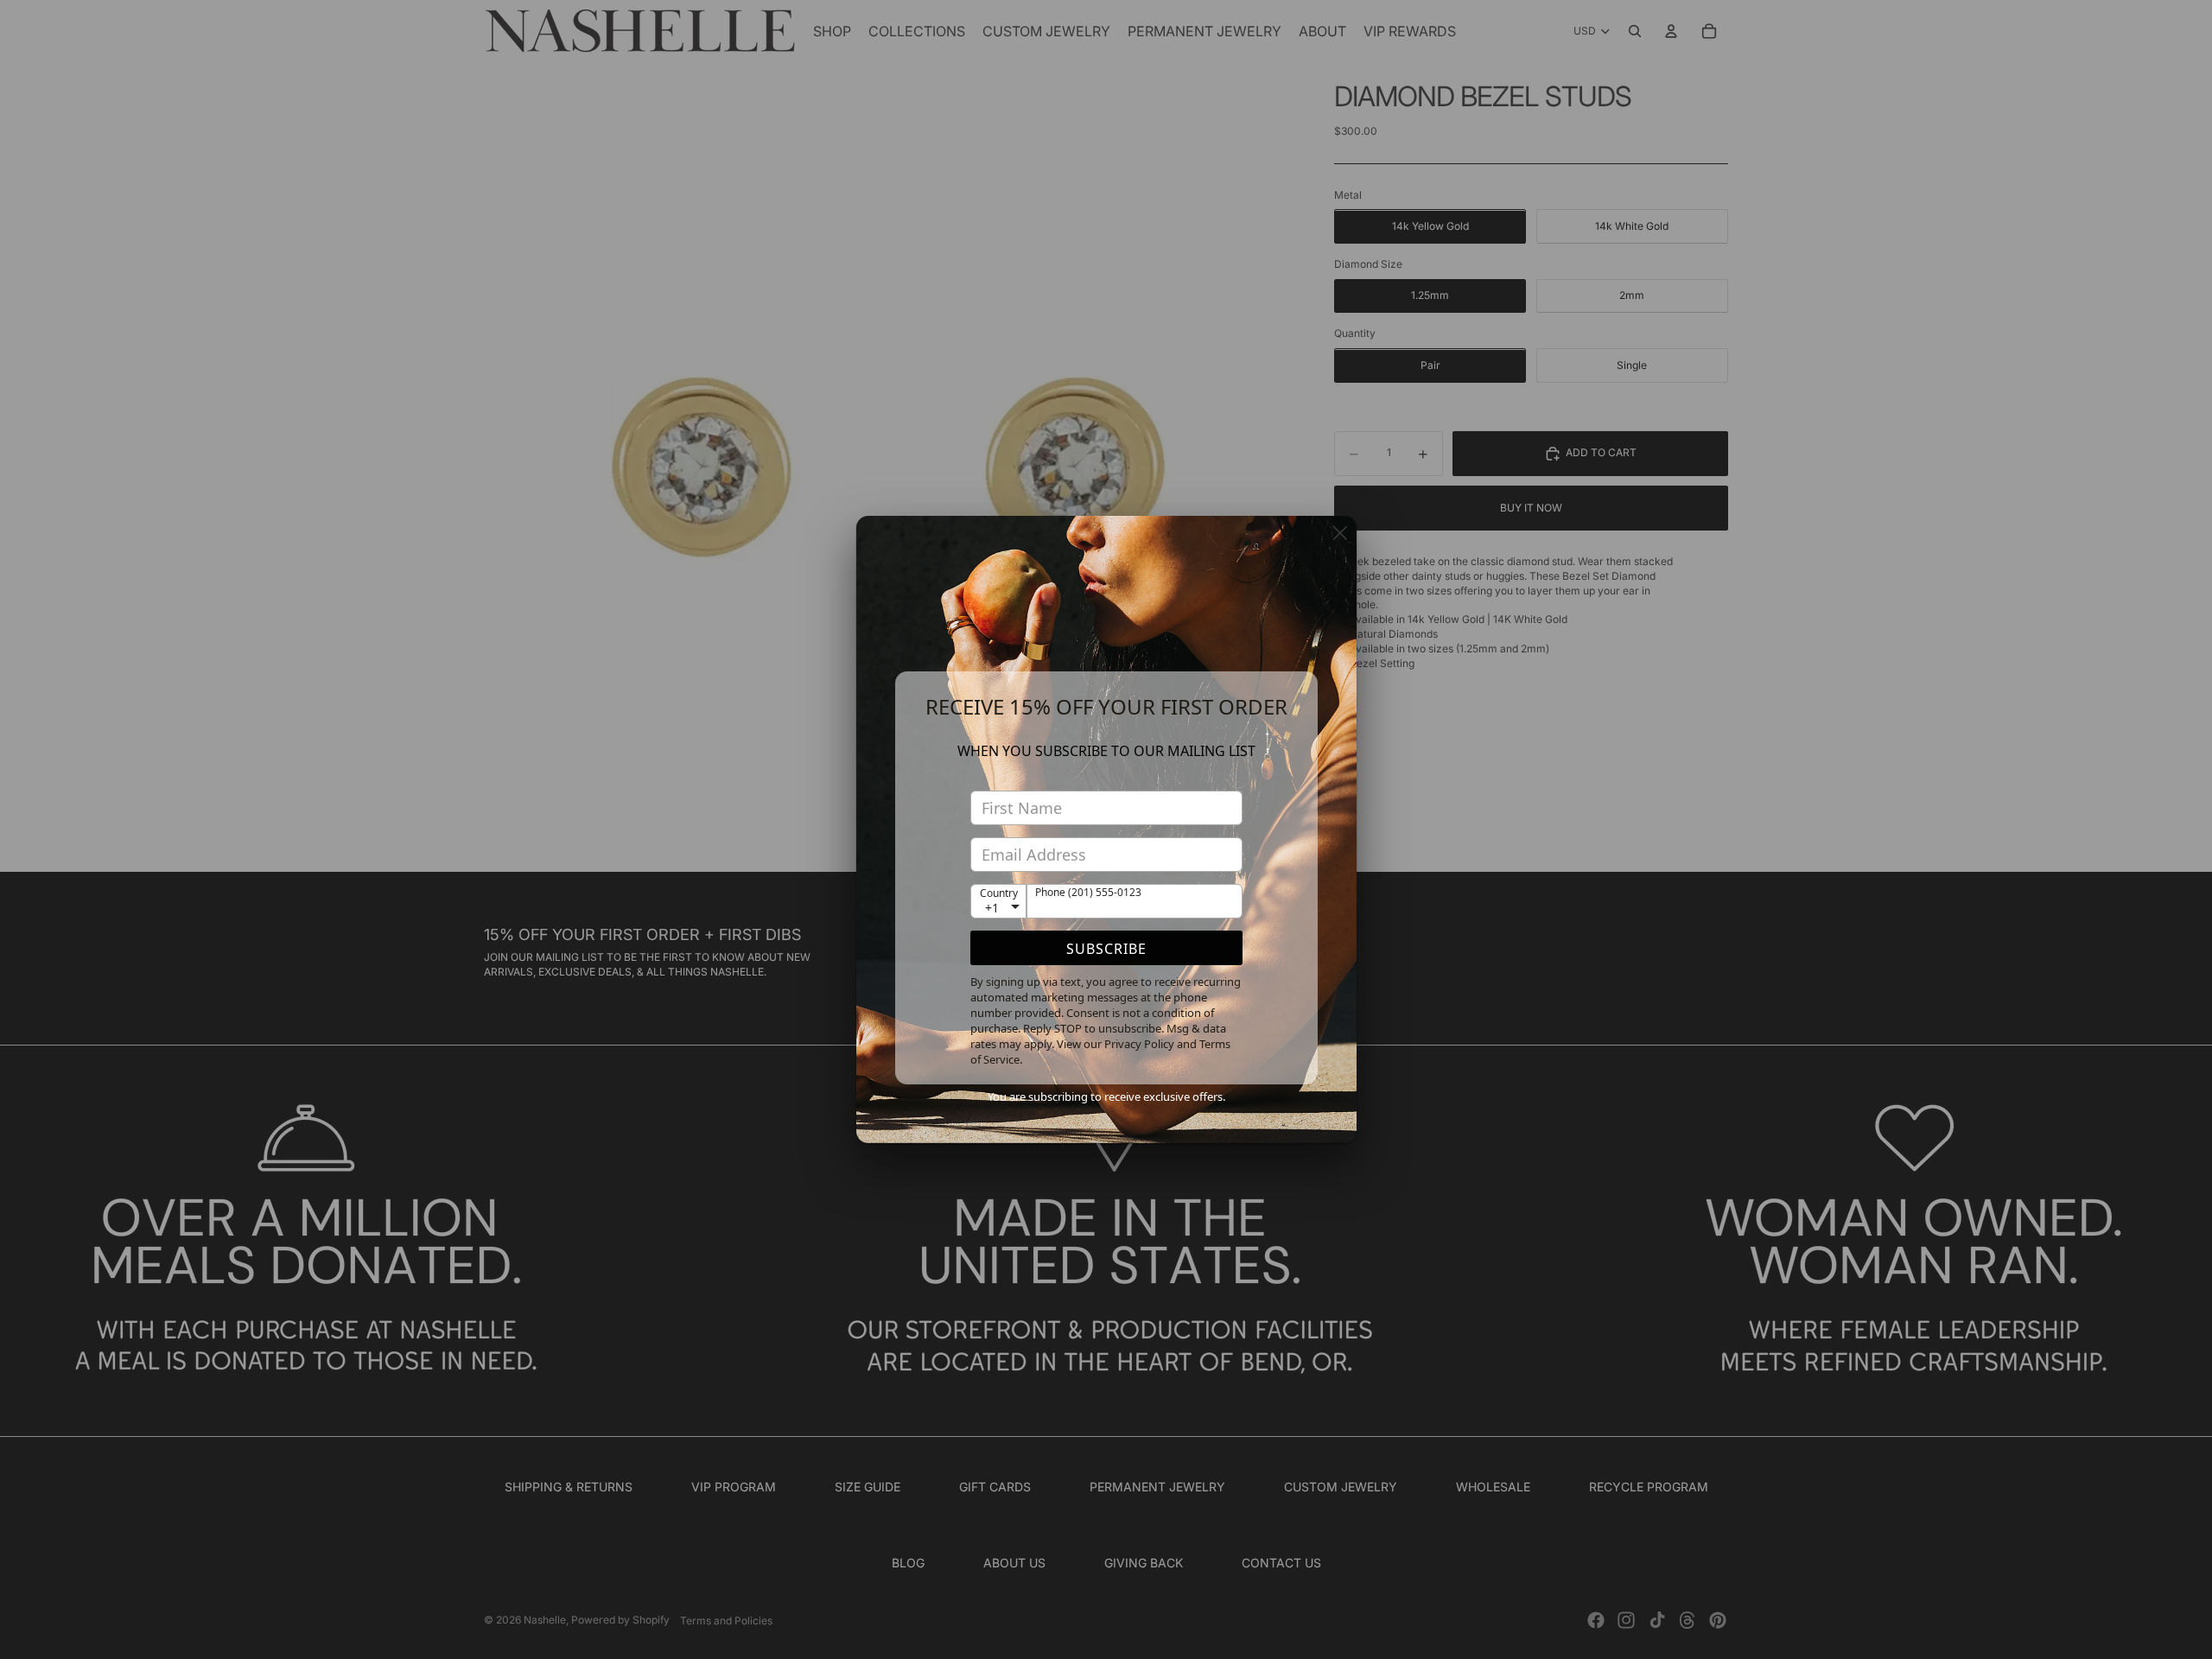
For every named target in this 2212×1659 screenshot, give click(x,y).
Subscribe (1106, 949)
